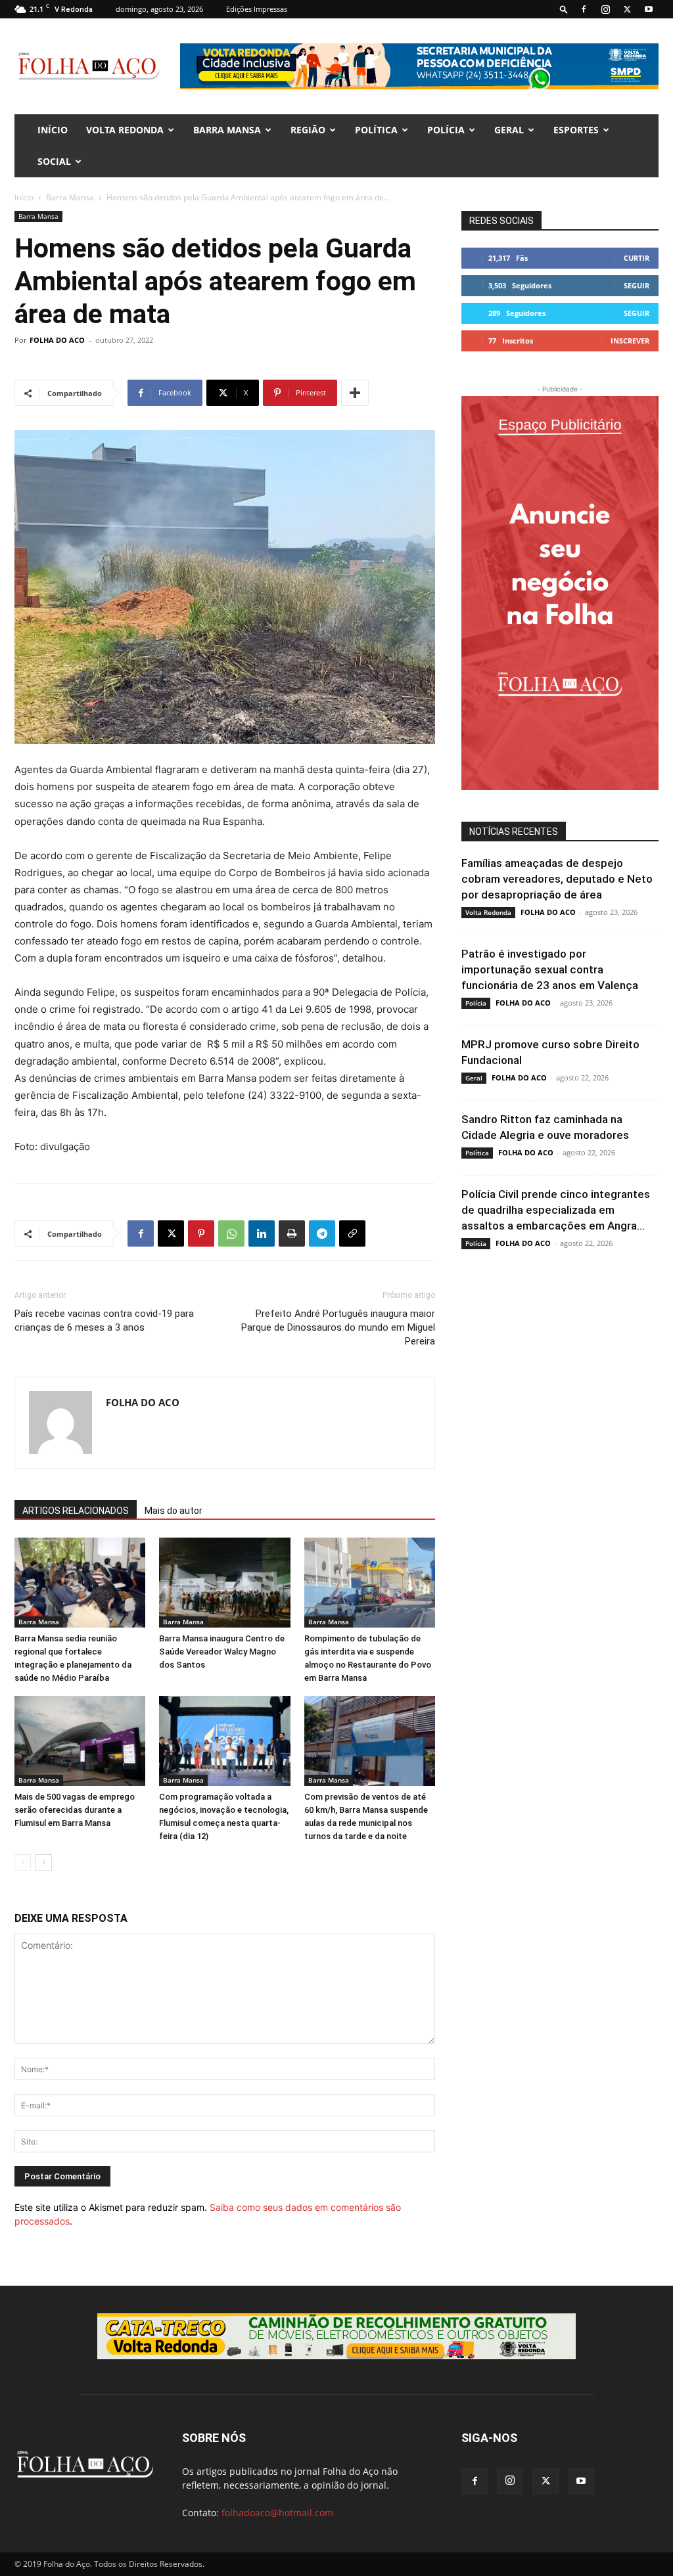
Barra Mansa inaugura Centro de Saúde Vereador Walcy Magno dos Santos (222, 1652)
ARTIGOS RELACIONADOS (76, 1511)
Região (308, 130)
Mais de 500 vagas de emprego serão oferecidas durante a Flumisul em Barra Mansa (75, 1810)
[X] (627, 9)
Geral (509, 130)
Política (376, 130)
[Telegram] (322, 1233)
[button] (564, 9)
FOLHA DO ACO (57, 340)
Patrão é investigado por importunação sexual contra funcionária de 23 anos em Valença (550, 969)
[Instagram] (605, 9)
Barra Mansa (227, 130)
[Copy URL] (352, 1233)
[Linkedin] (262, 1233)
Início (24, 197)
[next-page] (44, 1862)
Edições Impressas (257, 9)
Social (54, 161)
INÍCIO (53, 130)
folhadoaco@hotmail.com (277, 2513)
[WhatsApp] (231, 1233)
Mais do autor (174, 1511)
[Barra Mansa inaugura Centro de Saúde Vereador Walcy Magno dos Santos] (224, 1583)
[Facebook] (584, 9)
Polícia (446, 130)
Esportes (576, 130)
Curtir (637, 258)
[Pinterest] (201, 1233)
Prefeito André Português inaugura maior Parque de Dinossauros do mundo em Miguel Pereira (338, 1327)
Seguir (637, 285)
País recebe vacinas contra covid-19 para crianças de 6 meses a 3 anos (104, 1321)
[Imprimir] (292, 1233)
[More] (355, 393)
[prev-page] (23, 1862)
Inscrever (630, 341)
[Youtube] (649, 9)
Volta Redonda (125, 130)
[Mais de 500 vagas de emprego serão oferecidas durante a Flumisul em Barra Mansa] (80, 1741)
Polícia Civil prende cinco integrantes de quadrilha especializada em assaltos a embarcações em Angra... (556, 1210)
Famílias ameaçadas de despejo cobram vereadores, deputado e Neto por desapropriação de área (557, 879)
